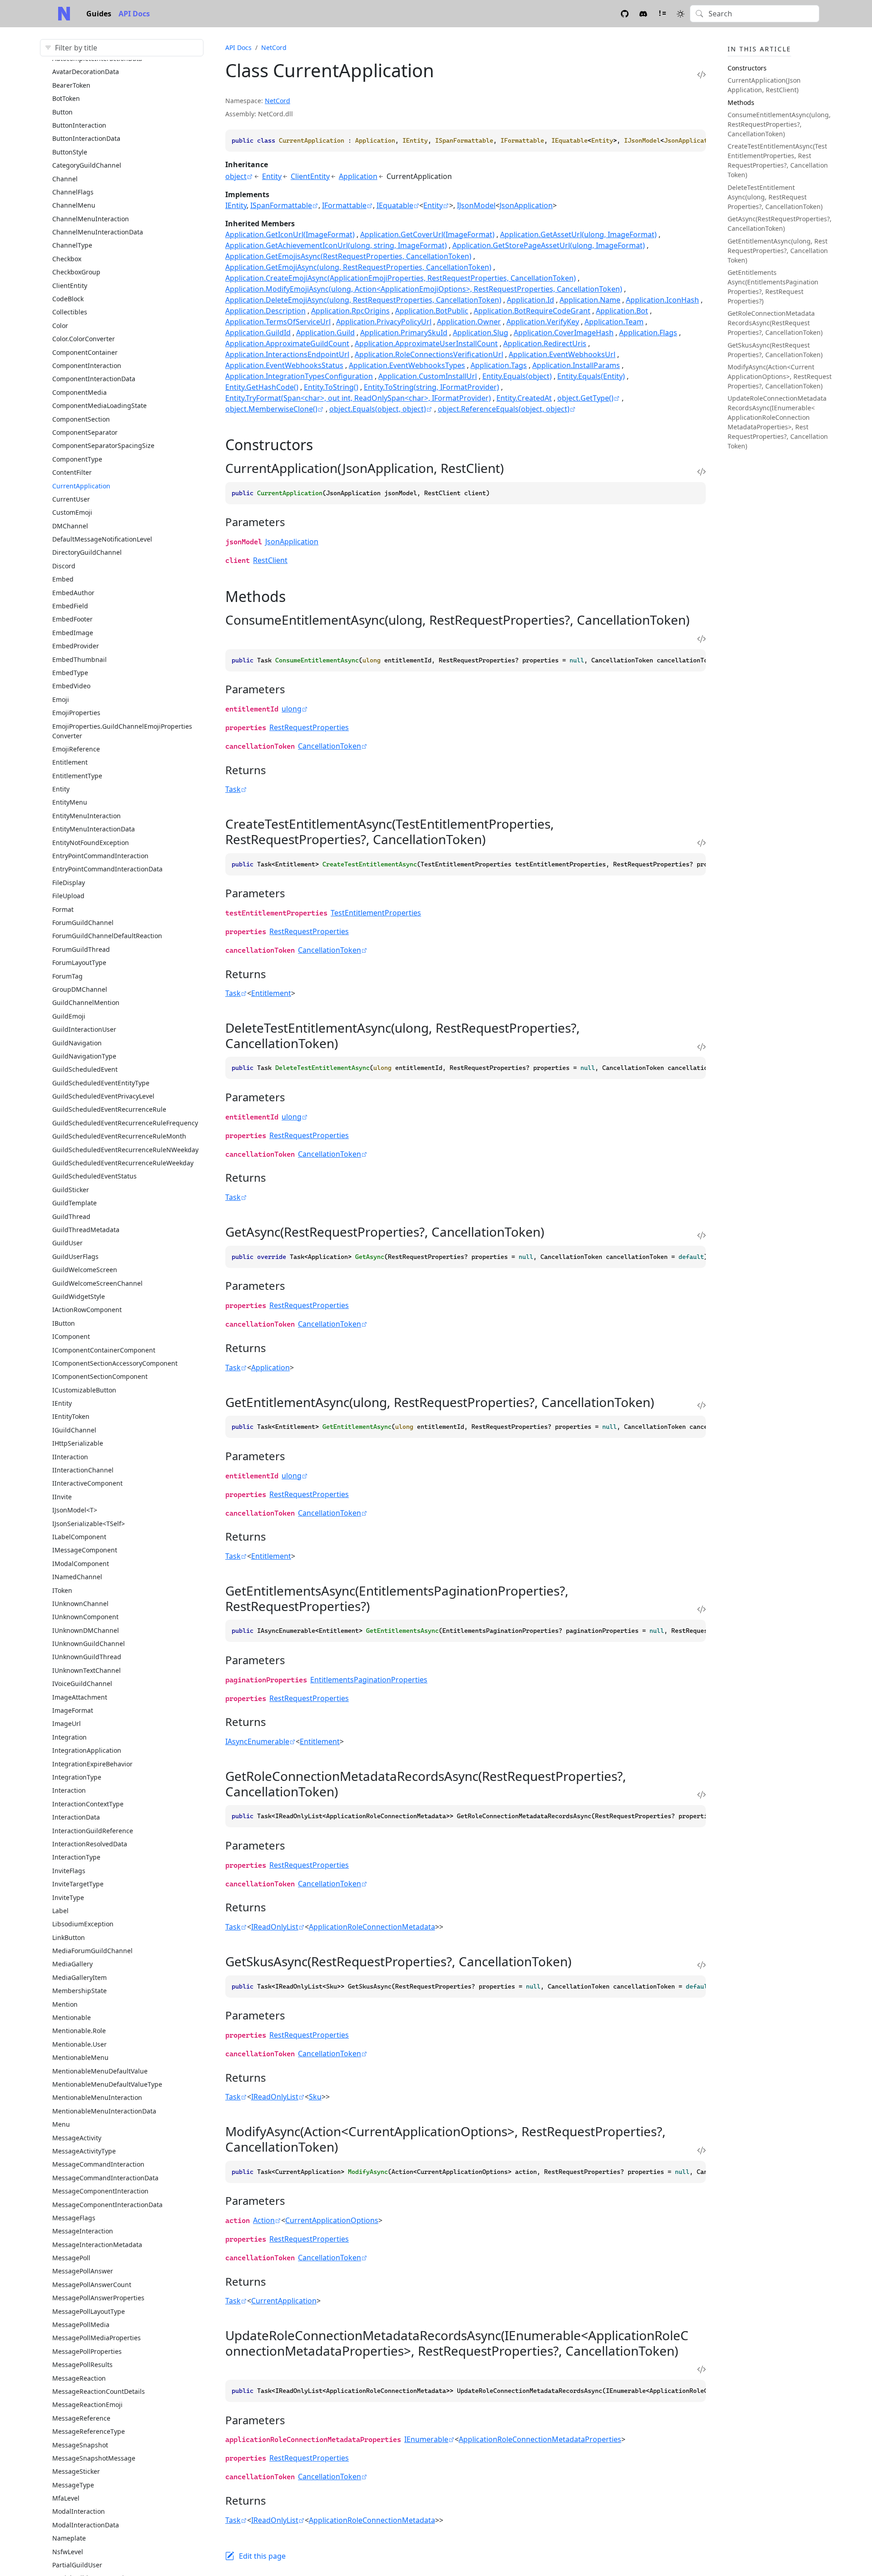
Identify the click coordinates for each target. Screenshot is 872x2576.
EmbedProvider (76, 646)
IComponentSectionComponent (100, 1376)
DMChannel (70, 526)
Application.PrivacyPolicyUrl (384, 322)
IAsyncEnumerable (257, 1741)
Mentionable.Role (79, 2031)
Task (233, 789)
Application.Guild (325, 333)
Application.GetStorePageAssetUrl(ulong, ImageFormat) (549, 245)
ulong (292, 709)
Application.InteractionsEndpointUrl (287, 354)
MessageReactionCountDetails (99, 2391)
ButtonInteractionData (86, 138)
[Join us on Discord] (643, 13)
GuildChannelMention (86, 1002)
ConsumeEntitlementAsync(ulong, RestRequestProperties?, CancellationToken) (779, 124)
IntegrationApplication (87, 1750)
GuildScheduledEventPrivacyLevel (103, 1096)
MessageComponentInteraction (100, 2191)
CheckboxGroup (76, 272)
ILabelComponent (79, 1537)
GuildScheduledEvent (85, 1069)
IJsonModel (476, 205)
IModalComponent (81, 1564)
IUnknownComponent (85, 1617)
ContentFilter (72, 472)
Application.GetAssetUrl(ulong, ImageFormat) (578, 234)
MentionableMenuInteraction (97, 2097)
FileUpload (68, 896)
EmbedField (70, 606)
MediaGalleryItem (79, 1977)
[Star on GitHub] (625, 13)
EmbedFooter (72, 619)
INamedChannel (77, 1577)
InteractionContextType (88, 1804)
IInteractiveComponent (87, 1483)
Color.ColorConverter (84, 339)
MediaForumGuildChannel (92, 1951)
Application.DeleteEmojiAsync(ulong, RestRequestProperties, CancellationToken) (363, 300)
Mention (65, 2004)
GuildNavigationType (84, 1056)
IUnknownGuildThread (87, 1657)
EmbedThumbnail (79, 659)
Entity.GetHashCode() (262, 387)
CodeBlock (68, 299)
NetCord (274, 47)
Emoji (61, 699)
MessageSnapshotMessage (94, 2458)
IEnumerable (426, 2439)
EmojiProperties (76, 713)
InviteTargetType (78, 1884)
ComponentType (77, 459)
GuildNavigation (77, 1043)
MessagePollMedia (81, 2325)
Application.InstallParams (576, 365)
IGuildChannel (74, 1430)
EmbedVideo (71, 686)
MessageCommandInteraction (98, 2164)
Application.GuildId (258, 333)
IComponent (71, 1336)
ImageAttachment (80, 1697)
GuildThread (71, 1216)
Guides (99, 14)
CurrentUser (71, 499)
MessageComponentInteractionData (107, 2205)
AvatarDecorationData (86, 72)
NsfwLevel (68, 2552)
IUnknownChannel (80, 1604)
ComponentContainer (85, 352)
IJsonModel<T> (75, 1510)
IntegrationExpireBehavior (92, 1764)
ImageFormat (73, 1710)
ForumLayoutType (79, 962)
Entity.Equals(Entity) (591, 376)
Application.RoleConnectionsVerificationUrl (429, 354)
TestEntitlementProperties (376, 913)
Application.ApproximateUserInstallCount (426, 343)
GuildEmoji (69, 1016)
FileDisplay (69, 883)
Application (358, 176)
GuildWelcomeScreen (85, 1270)
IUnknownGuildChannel (89, 1644)
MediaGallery (72, 1964)
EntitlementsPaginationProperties (369, 1680)
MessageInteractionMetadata (97, 2245)
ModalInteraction (79, 2511)
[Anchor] (323, 445)
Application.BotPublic (432, 311)
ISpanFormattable (281, 205)
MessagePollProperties (87, 2351)
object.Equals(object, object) (378, 409)
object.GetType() (585, 398)
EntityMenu (70, 802)
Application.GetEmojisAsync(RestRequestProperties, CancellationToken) (348, 256)
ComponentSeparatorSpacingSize (103, 445)
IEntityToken (71, 1416)
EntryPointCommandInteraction (100, 856)
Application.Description (265, 311)
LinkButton (69, 1937)
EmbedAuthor (73, 593)
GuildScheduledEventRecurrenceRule (109, 1109)
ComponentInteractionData (94, 379)
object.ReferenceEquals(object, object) (504, 409)
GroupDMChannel (80, 989)
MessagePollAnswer (83, 2271)
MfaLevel (66, 2498)
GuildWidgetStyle (79, 1296)
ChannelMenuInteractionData (98, 232)
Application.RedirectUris (545, 343)
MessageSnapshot (80, 2445)
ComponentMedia (79, 392)
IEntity (62, 1403)
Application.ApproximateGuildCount (287, 343)
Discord (64, 566)
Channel (65, 179)
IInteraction (70, 1457)
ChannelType (72, 245)
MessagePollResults (82, 2365)
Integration (69, 1737)
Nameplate (69, 2538)
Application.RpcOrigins (350, 311)
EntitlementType (77, 776)
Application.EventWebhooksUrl (562, 354)
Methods (741, 102)
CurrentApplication (81, 486)
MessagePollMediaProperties (97, 2338)
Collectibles (70, 312)
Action (264, 2220)
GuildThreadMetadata (86, 1230)
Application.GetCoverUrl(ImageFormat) (427, 234)
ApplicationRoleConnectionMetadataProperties (540, 2439)
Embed (63, 579)
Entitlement (70, 762)
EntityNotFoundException (91, 843)
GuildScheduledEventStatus (94, 1176)
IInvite (62, 1497)
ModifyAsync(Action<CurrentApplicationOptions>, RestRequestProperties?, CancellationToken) (780, 376)
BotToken (66, 98)
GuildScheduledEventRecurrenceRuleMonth (119, 1136)
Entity (61, 789)
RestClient (270, 560)
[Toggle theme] (681, 13)
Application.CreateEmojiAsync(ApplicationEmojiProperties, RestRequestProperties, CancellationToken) (401, 278)
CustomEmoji (72, 512)
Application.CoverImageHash (564, 333)
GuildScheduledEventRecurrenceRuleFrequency (125, 1123)
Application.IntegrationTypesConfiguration (299, 376)
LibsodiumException (83, 1924)
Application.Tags (499, 365)
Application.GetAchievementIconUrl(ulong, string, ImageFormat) (336, 245)
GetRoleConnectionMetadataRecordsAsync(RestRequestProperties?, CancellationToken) (775, 323)
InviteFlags (69, 1871)
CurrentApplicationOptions (332, 2220)
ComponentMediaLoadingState (99, 405)
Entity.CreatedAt (524, 398)
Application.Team (614, 322)
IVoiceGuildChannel (82, 1683)
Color (60, 326)
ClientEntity (70, 286)
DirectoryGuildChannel (87, 552)
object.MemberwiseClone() (271, 409)
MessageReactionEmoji (87, 2404)
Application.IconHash (662, 300)
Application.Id (530, 300)
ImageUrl (67, 1723)
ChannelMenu (74, 205)
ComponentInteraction (87, 366)
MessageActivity (77, 2138)
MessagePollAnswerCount (92, 2285)
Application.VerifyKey (543, 322)
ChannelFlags (73, 192)
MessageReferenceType (89, 2431)
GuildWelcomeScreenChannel (97, 1283)
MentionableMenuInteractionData (104, 2111)
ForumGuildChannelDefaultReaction (107, 936)
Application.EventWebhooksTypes (407, 365)
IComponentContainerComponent (104, 1350)
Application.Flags (648, 333)
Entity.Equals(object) (517, 376)
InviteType (68, 1897)
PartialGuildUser (77, 2565)
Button (62, 112)
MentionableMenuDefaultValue (100, 2071)
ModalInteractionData (86, 2525)
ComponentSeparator (85, 432)
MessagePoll (71, 2258)
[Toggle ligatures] (662, 13)
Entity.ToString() (331, 387)
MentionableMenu (80, 2057)
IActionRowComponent (87, 1310)
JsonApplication (526, 205)
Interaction (69, 1790)
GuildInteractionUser (84, 1029)
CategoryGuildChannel (87, 165)
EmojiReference (76, 749)
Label (60, 1911)
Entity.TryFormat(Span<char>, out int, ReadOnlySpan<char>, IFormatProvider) (358, 398)
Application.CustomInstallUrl (428, 376)
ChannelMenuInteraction (91, 219)
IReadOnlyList (275, 1927)
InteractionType (76, 1857)
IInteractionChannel (83, 1470)
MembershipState (79, 1991)
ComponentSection (81, 419)
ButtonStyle (70, 152)
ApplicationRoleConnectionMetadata (372, 1927)
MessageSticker (76, 2471)
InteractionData (76, 1817)
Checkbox (67, 259)
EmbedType (70, 673)
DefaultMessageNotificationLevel (102, 539)
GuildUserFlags (75, 1256)
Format (63, 909)
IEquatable (395, 205)
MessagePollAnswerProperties (98, 2298)
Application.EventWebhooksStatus (284, 365)
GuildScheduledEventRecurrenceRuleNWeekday (125, 1150)
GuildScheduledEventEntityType (101, 1083)
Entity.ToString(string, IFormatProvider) (431, 387)
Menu (61, 2124)
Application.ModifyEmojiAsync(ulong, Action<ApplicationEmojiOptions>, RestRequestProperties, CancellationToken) (424, 289)
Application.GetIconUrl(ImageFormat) (290, 234)
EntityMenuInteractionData (94, 829)
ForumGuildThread (81, 949)
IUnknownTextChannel (87, 1670)
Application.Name (590, 300)
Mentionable (72, 2017)
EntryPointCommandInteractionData (107, 869)
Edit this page (262, 2556)
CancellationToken (329, 746)
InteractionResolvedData (90, 1844)
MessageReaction (79, 2378)
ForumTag (67, 976)
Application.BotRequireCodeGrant (532, 311)
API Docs (134, 14)
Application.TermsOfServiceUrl (278, 322)
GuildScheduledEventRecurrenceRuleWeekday (123, 1163)
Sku (315, 2097)
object (236, 176)
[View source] (701, 74)
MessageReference (81, 2418)
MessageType (73, 2485)
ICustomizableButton (84, 1390)
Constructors (747, 68)
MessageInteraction (83, 2231)
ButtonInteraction (79, 125)
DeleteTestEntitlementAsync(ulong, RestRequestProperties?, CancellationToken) (775, 197)
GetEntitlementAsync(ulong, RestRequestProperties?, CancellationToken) (778, 251)
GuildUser (67, 1243)
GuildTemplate (74, 1203)
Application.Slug (481, 333)
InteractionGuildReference (93, 1831)
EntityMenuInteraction (87, 816)
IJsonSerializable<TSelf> (89, 1524)
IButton (64, 1323)
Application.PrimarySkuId (404, 333)
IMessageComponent (85, 1550)
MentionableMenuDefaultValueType (107, 2084)
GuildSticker (71, 1190)
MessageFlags (74, 2218)
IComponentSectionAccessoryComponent (115, 1363)
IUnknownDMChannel (86, 1630)
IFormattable (344, 205)
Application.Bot (622, 311)
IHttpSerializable (78, 1443)
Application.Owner (469, 322)
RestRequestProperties (309, 727)
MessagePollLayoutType (89, 2311)
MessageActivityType (84, 2151)
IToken (62, 1590)
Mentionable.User (79, 2044)
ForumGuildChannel (83, 922)
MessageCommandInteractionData (105, 2178)
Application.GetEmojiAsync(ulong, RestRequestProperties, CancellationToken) (358, 267)
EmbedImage (73, 633)
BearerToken (71, 85)
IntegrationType (77, 1777)
